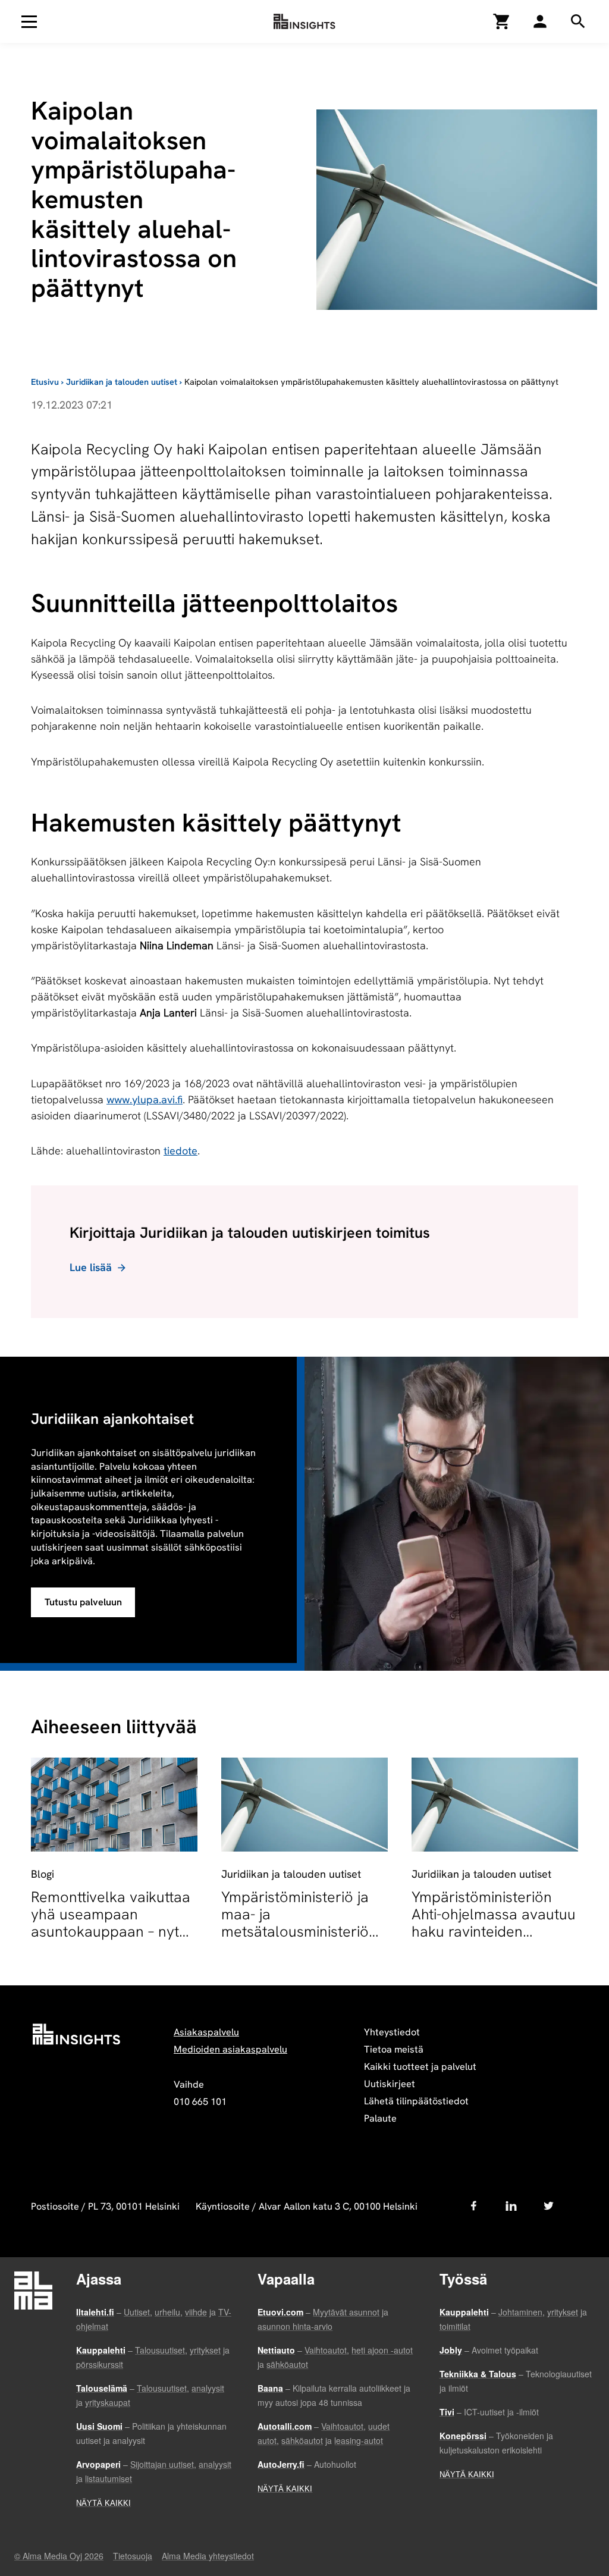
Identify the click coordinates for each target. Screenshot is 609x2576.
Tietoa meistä (394, 2049)
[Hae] (540, 21)
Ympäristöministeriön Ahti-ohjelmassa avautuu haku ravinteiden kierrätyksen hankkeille (494, 1923)
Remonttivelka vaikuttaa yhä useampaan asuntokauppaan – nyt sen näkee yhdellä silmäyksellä (111, 1932)
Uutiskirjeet (390, 2084)
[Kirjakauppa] (502, 21)
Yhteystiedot (392, 2032)
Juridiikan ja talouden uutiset (122, 382)
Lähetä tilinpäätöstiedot (416, 2101)
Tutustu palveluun (83, 1602)
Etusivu (45, 382)
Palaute (380, 2118)
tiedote (180, 1151)
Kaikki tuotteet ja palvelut (420, 2067)
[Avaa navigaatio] (29, 21)
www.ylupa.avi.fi (145, 1099)
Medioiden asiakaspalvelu (230, 2049)
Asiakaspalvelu (206, 2032)
